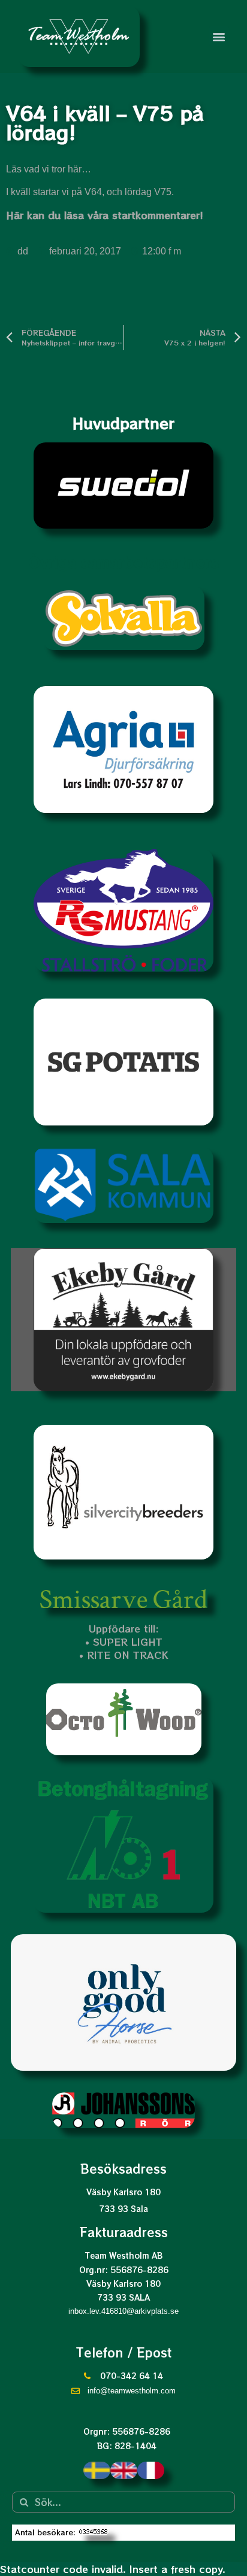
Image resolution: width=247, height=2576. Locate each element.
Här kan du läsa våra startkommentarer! (105, 215)
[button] (219, 36)
